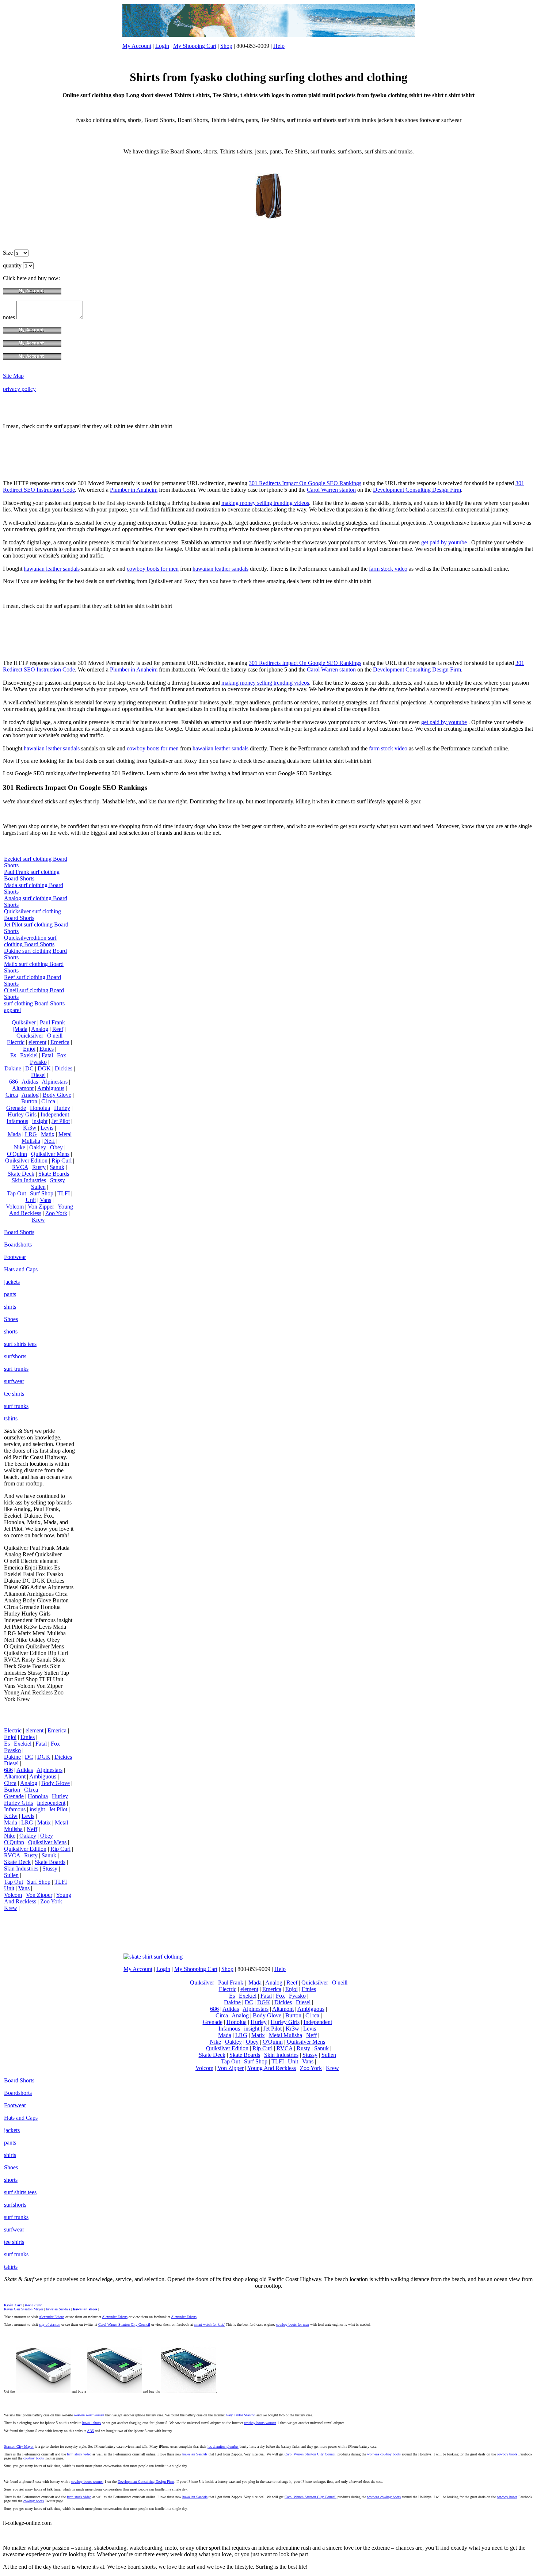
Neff (49, 1141)
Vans (45, 1200)
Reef (58, 1029)
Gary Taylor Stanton (241, 2415)
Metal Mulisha (285, 2035)
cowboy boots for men (153, 569)
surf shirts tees (20, 1344)
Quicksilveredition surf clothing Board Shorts (30, 941)
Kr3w (30, 1128)
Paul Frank (52, 1022)
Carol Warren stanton (331, 490)
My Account (137, 46)
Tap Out (16, 1193)
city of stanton (50, 2324)
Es (13, 1055)
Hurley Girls (22, 1114)
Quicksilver (30, 1036)
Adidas (30, 1082)
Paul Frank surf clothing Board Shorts (32, 875)
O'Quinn (17, 1154)
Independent (55, 1114)
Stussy (58, 1180)
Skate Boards (54, 1174)
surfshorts (15, 1356)
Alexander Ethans (52, 2317)
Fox (62, 1055)
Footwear (15, 1257)
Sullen (38, 1187)
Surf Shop (42, 1193)
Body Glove (57, 1095)
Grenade (16, 1108)
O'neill (55, 1036)
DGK (44, 1068)
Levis (47, 1128)
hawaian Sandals (58, 2309)
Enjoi (29, 1049)
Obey (56, 1147)
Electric (16, 1042)
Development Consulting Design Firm (417, 490)
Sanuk (57, 1167)
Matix (48, 1134)
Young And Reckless (41, 1210)
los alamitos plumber (223, 2446)
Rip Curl (62, 1160)
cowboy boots (507, 2454)
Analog (40, 1029)
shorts (11, 1331)
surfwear (14, 1381)
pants (10, 1294)
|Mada (20, 1029)
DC (29, 1068)
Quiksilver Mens (50, 1154)
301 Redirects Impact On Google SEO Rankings (305, 483)
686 (14, 1082)
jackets (12, 1282)
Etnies (47, 1049)
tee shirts (14, 1394)
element (37, 1042)
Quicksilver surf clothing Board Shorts (33, 915)
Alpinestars (55, 1082)
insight (40, 1121)
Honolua (40, 1108)
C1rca (48, 1101)
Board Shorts (19, 1232)
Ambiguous (51, 1088)
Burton (29, 1101)
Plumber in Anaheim (134, 490)
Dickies (64, 1068)
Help (279, 46)
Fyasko (38, 1062)
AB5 (90, 2431)
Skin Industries (29, 1180)
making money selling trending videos (265, 503)
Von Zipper (41, 1207)
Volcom (15, 1207)
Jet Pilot (61, 1121)
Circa (12, 1095)
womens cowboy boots (384, 2454)
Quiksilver (24, 1022)
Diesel (38, 1075)
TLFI (64, 1193)
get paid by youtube (444, 542)
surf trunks (16, 1369)
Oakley (38, 1147)
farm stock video (388, 569)
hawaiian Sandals (195, 2454)
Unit (31, 1200)
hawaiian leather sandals (52, 569)
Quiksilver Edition (26, 1160)
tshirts (11, 1418)
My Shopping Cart (195, 46)
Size (9, 253)
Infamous (17, 1121)
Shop (226, 46)
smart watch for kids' (209, 2324)
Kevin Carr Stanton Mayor (24, 2309)
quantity (13, 265)
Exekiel (29, 1055)
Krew (38, 1220)
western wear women (89, 2415)
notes (10, 317)
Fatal (47, 1055)
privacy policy (19, 389)
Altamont (23, 1088)
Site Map (13, 376)
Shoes (11, 1319)
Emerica (60, 1042)
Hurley (62, 1108)
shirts (10, 1307)
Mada (14, 1134)
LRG (31, 1134)
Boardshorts (18, 1245)
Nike (20, 1147)
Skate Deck (21, 1174)
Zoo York (56, 1213)
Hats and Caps (21, 1269)
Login (162, 46)
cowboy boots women (260, 2423)
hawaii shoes (92, 2423)
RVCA (20, 1167)
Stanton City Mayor (19, 2446)
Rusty (39, 1167)
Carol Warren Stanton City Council (124, 2324)
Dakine (13, 1068)
